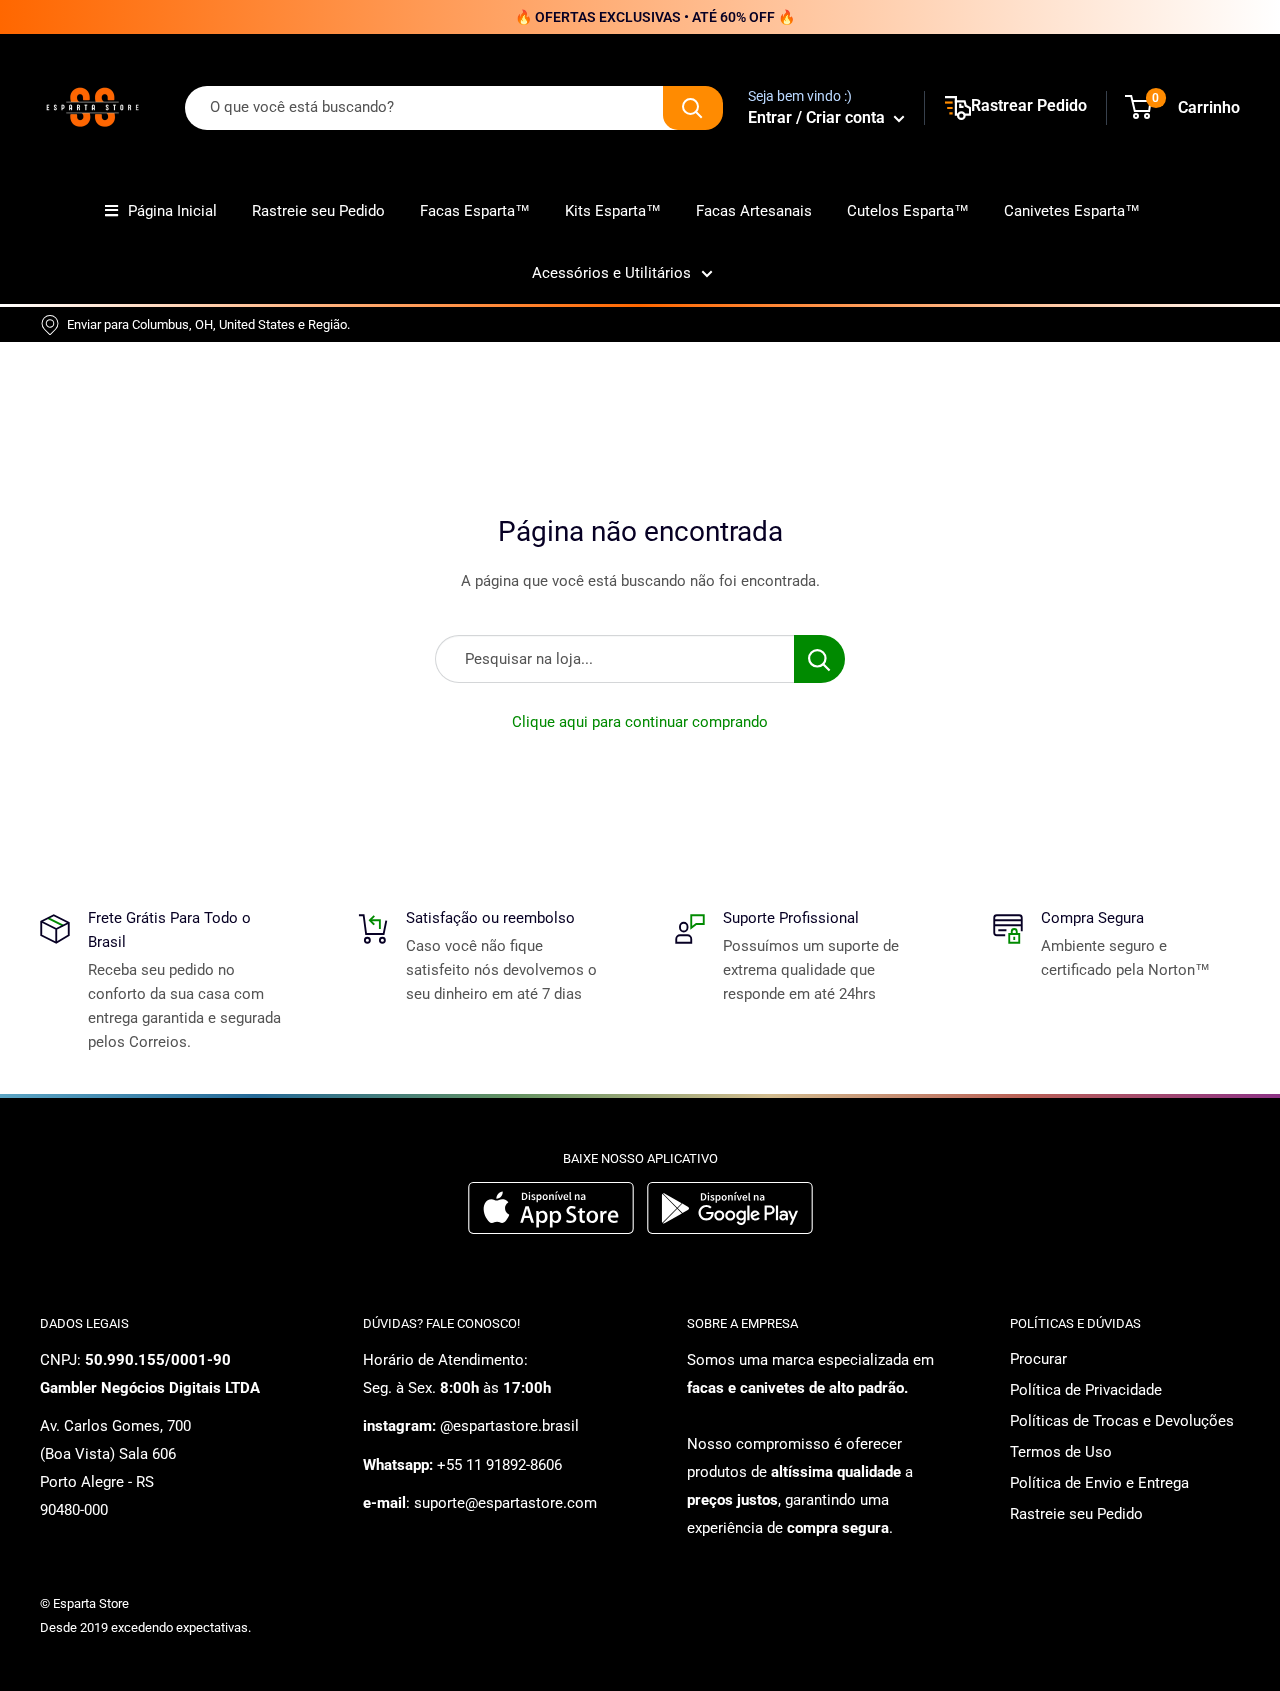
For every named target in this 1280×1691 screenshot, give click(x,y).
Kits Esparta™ (613, 211)
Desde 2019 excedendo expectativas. (145, 1627)
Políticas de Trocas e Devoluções (1122, 1421)
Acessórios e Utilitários (611, 273)
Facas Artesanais (754, 211)
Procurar (1038, 1359)
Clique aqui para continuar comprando (640, 722)
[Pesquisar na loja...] (819, 659)
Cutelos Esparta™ (908, 211)
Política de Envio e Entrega (1099, 1483)
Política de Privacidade (1086, 1390)
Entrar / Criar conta (818, 117)
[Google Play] (730, 1229)
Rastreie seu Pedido (318, 211)
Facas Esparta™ (475, 211)
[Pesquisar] (693, 108)
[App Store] (553, 1229)
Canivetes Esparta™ (1072, 211)
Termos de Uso (1061, 1452)
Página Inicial (172, 211)
